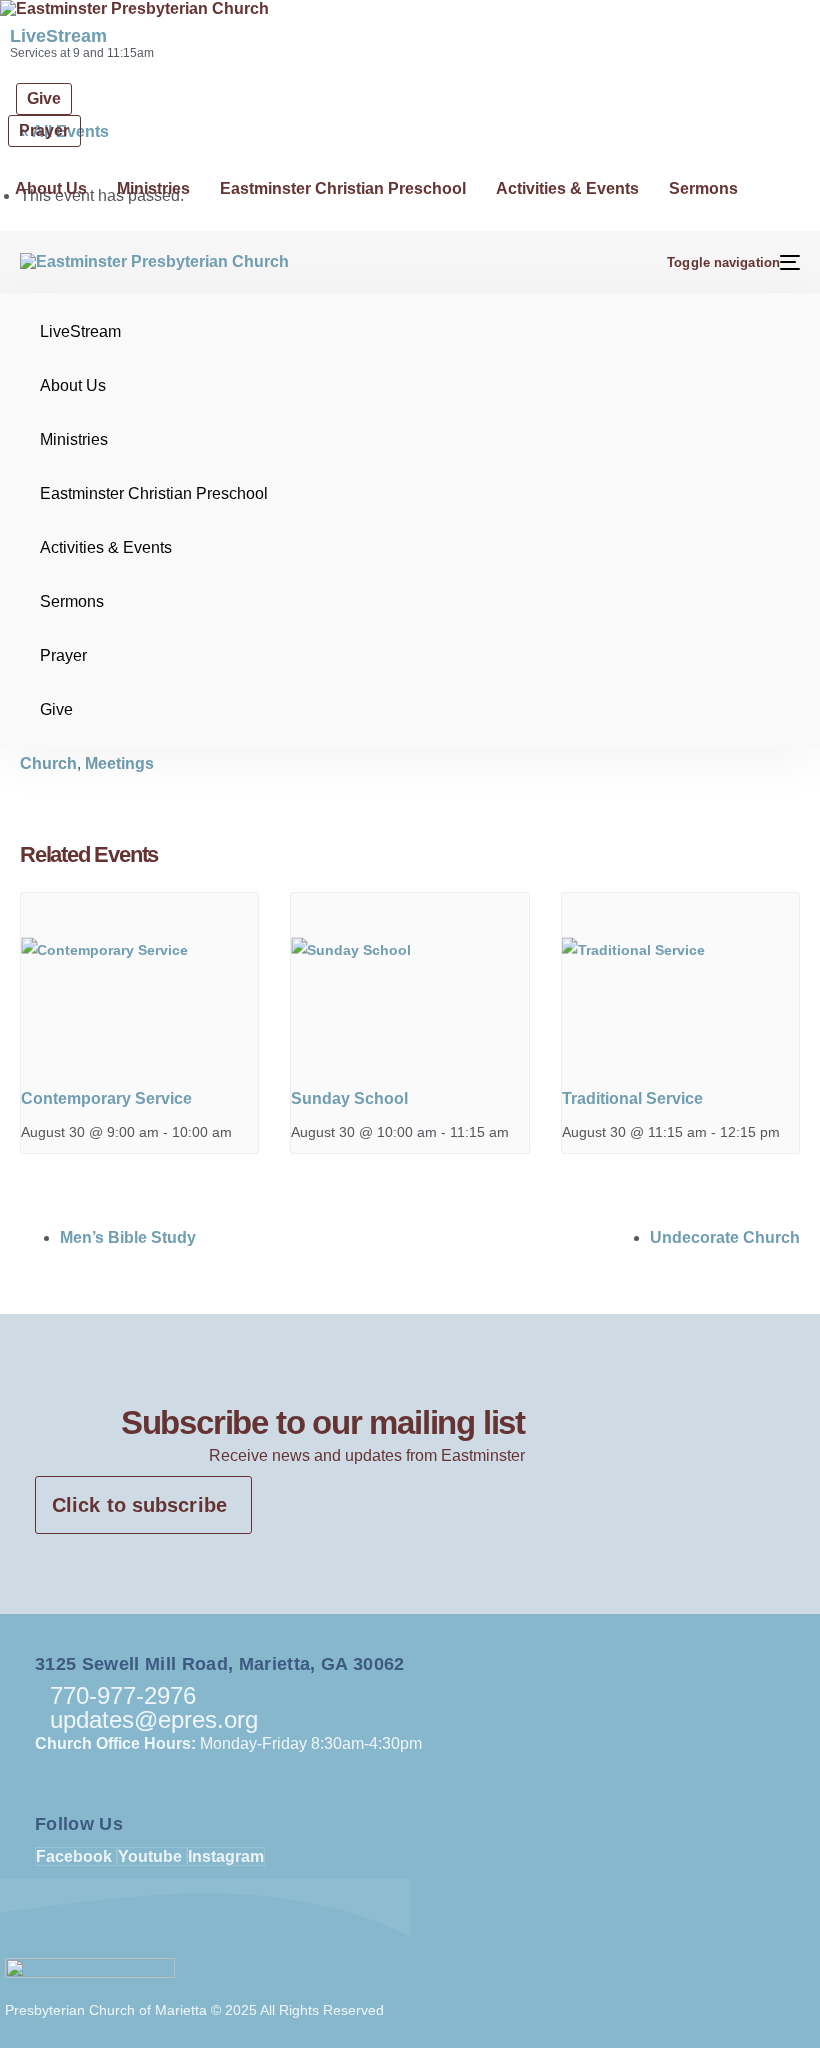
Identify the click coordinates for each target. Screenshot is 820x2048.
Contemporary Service (106, 1098)
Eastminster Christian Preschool (343, 188)
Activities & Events (567, 188)
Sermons (703, 188)
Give (56, 709)
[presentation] (139, 982)
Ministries (153, 188)
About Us (51, 188)
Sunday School (349, 1098)
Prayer (63, 655)
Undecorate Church (725, 1237)
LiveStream (58, 36)
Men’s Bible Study (128, 1237)
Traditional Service (632, 1098)
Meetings (119, 763)
